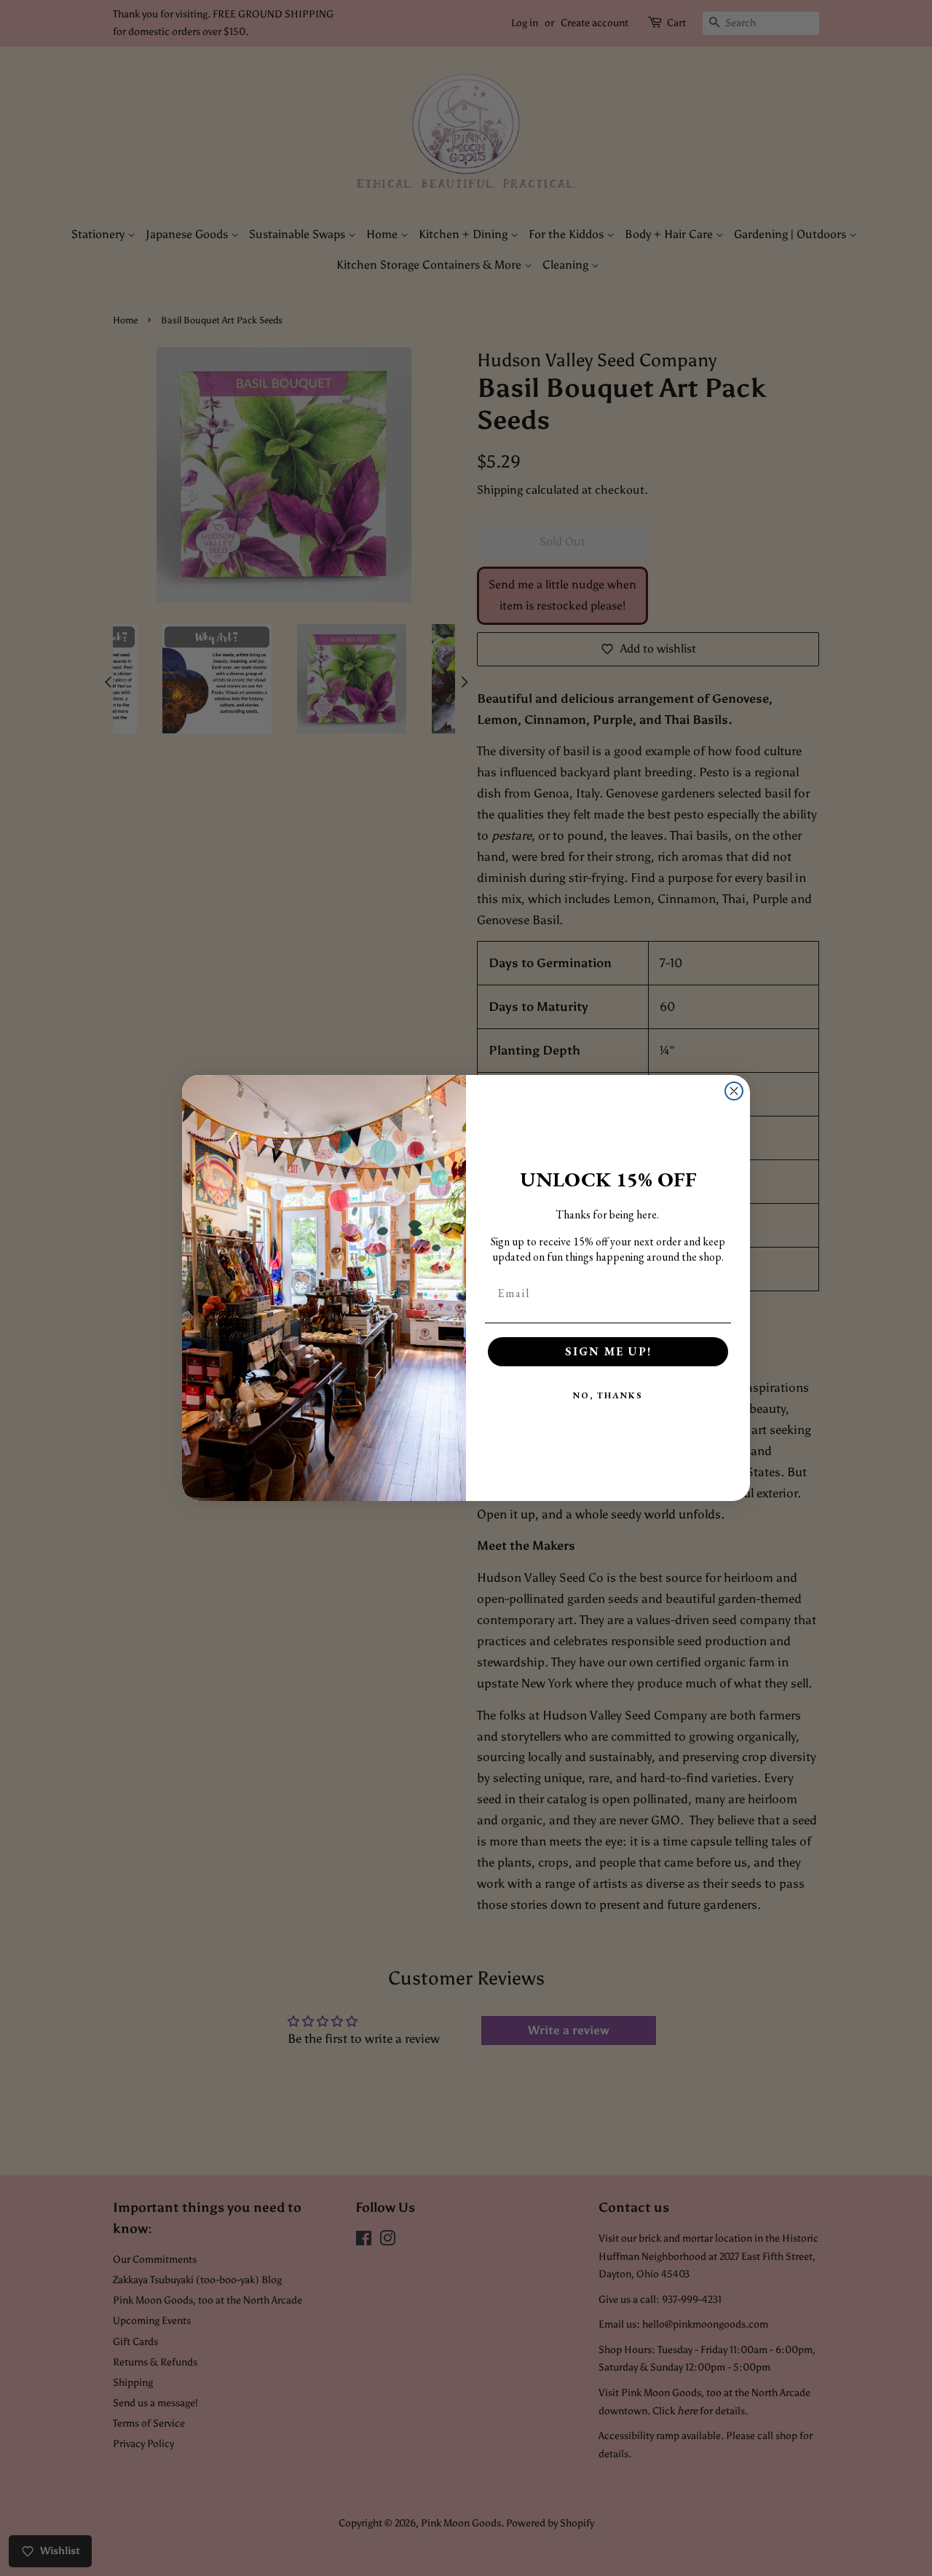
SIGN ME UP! (608, 1351)
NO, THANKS (608, 1395)
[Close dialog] (734, 1091)
